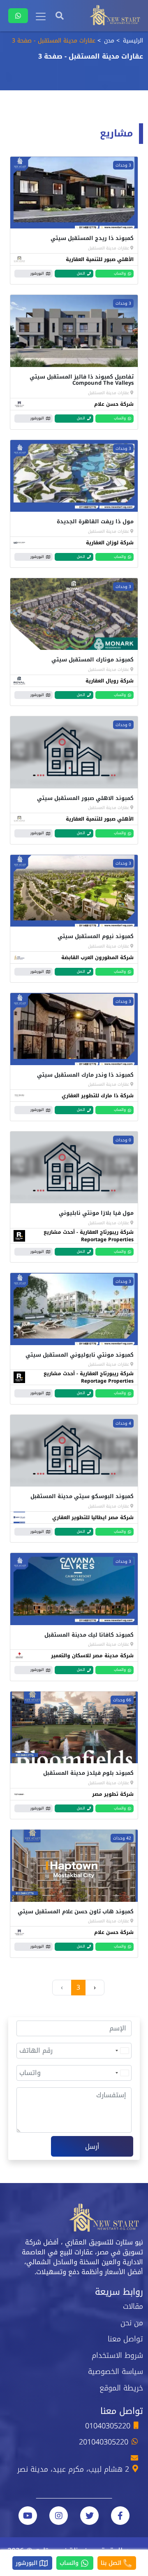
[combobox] (122, 2051)
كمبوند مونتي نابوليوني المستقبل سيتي (80, 1355)
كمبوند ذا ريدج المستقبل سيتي (92, 238)
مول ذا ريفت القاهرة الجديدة (95, 521)
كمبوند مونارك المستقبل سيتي (92, 660)
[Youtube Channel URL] (28, 2516)
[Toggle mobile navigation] (41, 16)
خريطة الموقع (121, 2388)
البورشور (28, 2563)
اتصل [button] (81, 273)
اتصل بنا (112, 2563)
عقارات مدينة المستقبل (109, 248)
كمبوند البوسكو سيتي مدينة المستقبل (82, 1496)
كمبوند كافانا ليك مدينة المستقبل (89, 1635)
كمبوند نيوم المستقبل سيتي (96, 936)
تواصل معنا (125, 2339)
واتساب (70, 2563)
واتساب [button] (120, 273)
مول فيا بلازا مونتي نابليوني (96, 1213)
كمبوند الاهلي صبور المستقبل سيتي (85, 798)
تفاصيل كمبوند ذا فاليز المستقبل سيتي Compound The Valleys (82, 380)
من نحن (132, 2323)
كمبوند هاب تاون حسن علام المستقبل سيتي (76, 1911)
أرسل (92, 2147)
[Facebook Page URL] (120, 2516)
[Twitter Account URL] (89, 2516)
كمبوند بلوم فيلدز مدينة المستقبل (88, 1773)
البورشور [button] (37, 273)
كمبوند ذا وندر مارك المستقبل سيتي (85, 1075)
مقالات (133, 2306)
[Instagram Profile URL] (59, 2516)
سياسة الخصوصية (116, 2371)
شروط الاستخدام (117, 2355)
